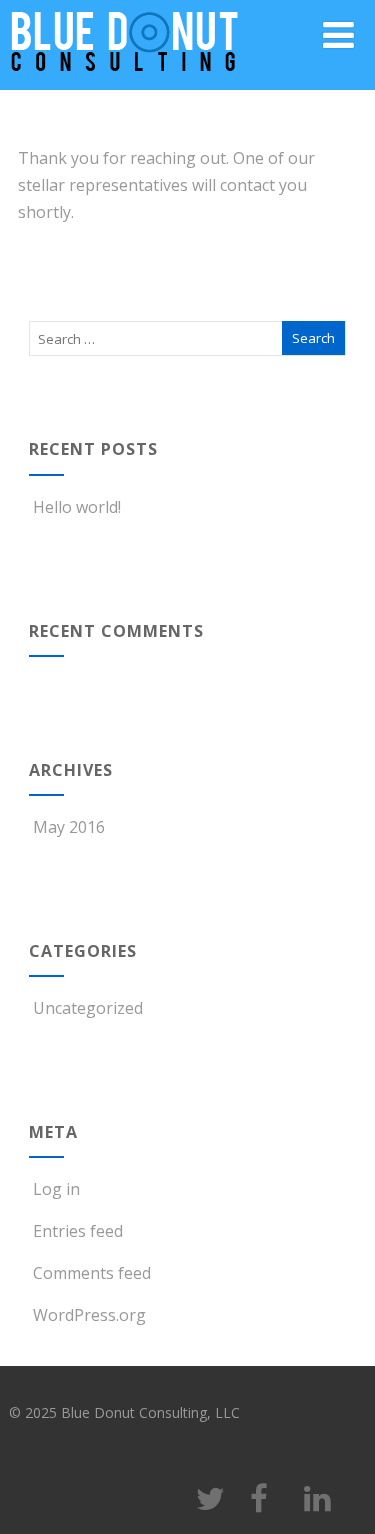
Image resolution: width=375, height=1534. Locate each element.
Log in (56, 1189)
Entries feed (78, 1231)
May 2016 (69, 827)
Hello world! (77, 507)
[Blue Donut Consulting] (124, 79)
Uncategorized (88, 1008)
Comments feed (92, 1273)
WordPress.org (89, 1315)
